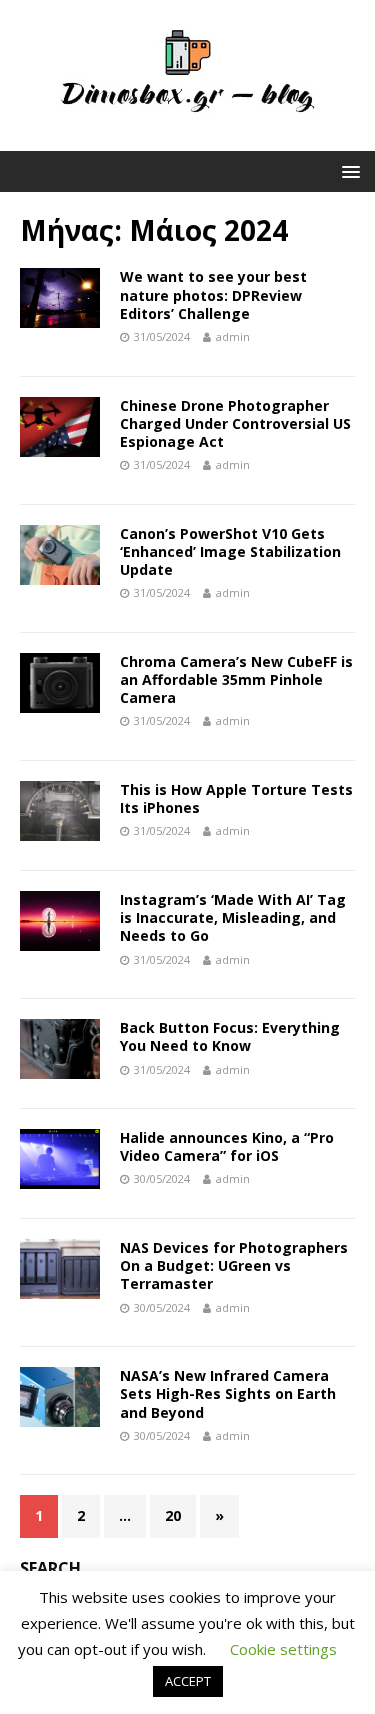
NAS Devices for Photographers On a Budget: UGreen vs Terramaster (234, 1265)
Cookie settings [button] (283, 1649)
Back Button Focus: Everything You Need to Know (230, 1036)
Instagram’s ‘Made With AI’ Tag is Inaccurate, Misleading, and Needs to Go (233, 917)
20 (173, 1515)
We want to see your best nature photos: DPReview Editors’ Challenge (213, 294)
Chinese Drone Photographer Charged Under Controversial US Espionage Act (235, 423)
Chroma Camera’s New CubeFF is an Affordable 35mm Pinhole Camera (236, 679)
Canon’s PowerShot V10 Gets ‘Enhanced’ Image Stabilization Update (230, 551)
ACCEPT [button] (188, 1681)
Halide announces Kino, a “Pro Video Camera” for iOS (227, 1146)
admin (233, 336)
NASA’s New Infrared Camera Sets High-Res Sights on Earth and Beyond (228, 1393)
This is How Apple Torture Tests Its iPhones (236, 798)
